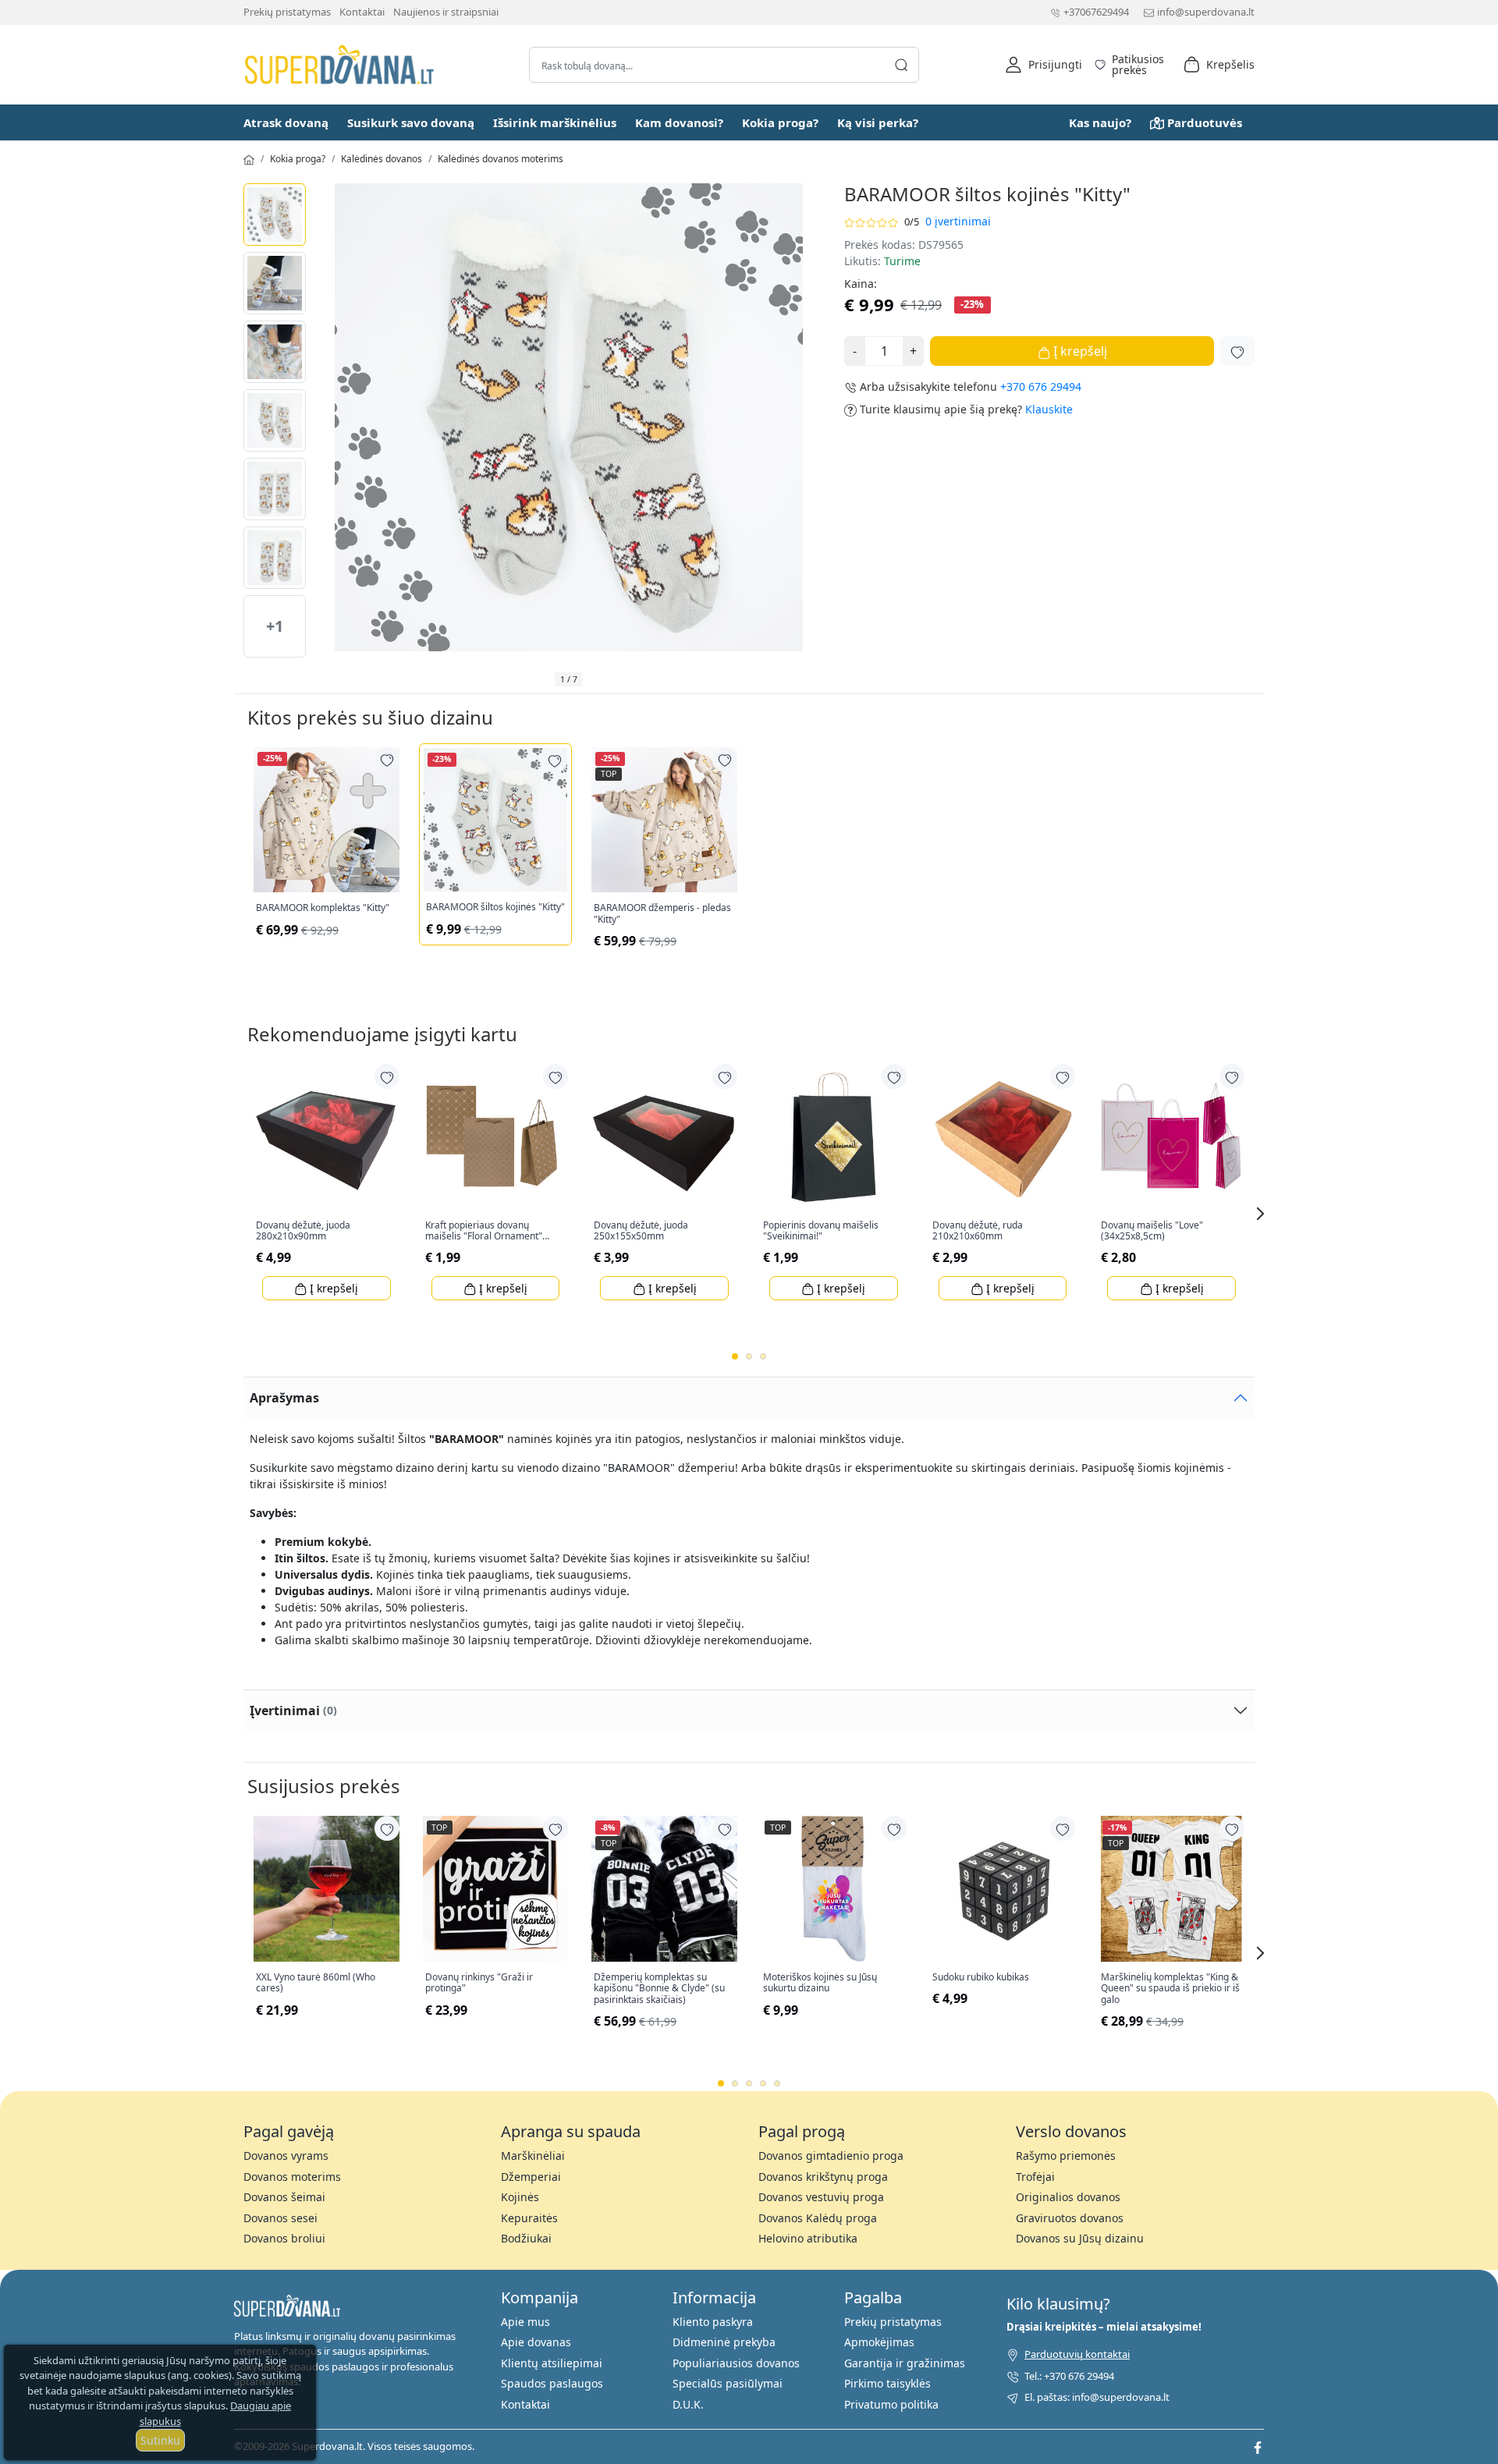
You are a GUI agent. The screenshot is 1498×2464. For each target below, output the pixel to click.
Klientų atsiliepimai (552, 2363)
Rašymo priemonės (1066, 2156)
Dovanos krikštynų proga (823, 2177)
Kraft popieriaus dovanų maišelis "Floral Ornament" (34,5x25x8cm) (484, 1231)
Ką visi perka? (878, 122)
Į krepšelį (1079, 351)
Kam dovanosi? (679, 122)
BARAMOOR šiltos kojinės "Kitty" (495, 907)
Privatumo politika (891, 2404)
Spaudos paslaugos (552, 2383)
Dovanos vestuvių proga (821, 2197)
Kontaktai (362, 12)
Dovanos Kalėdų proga (818, 2218)
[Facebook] (1258, 2446)
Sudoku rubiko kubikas (981, 1977)
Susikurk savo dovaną (411, 122)
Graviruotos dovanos (1070, 2218)
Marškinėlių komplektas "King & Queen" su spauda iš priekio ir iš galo (1170, 1989)
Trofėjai (1035, 2177)
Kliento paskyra (713, 2322)
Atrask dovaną (286, 122)
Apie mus (525, 2322)
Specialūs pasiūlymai (728, 2383)
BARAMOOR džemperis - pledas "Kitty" (662, 914)
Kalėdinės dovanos (382, 159)
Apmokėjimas (879, 2342)
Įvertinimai (293, 1711)
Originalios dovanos (1068, 2197)
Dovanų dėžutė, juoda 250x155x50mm (641, 1231)
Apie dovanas (536, 2342)
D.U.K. (688, 2404)
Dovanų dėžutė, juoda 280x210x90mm (303, 1231)
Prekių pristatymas (287, 12)
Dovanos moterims (292, 2177)
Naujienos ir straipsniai (446, 12)
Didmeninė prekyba (724, 2342)
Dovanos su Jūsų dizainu (1080, 2238)
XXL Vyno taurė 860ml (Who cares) (316, 1983)
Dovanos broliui (284, 2238)
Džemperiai (531, 2177)
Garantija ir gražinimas (905, 2363)
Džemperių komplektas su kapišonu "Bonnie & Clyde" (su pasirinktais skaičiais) (659, 1989)
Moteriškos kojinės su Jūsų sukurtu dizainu (820, 1983)
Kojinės (520, 2197)
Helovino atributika (808, 2238)
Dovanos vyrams (286, 2156)
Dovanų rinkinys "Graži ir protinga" (479, 1983)
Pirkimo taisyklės (887, 2383)
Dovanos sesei (280, 2218)
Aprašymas (284, 1398)
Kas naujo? (1100, 122)
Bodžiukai (526, 2238)
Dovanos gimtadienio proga (831, 2156)
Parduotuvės (1205, 122)
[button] (1044, 65)
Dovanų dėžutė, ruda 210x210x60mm (978, 1231)
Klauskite (1049, 409)
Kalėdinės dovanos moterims (501, 159)
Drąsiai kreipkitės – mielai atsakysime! (1104, 2327)
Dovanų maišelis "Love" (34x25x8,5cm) (1152, 1231)
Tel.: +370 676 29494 (1069, 2376)
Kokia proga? (780, 122)
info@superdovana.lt (1206, 12)
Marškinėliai (533, 2156)
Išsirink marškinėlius (555, 122)
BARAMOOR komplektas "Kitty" (323, 908)
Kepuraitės (529, 2218)
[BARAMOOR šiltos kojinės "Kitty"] (275, 214)
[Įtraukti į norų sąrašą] (1237, 351)
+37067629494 (1096, 12)
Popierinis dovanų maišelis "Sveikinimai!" (821, 1231)
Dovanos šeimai (284, 2197)
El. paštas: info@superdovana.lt (1097, 2397)
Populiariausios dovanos (736, 2363)
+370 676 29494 (1041, 386)
